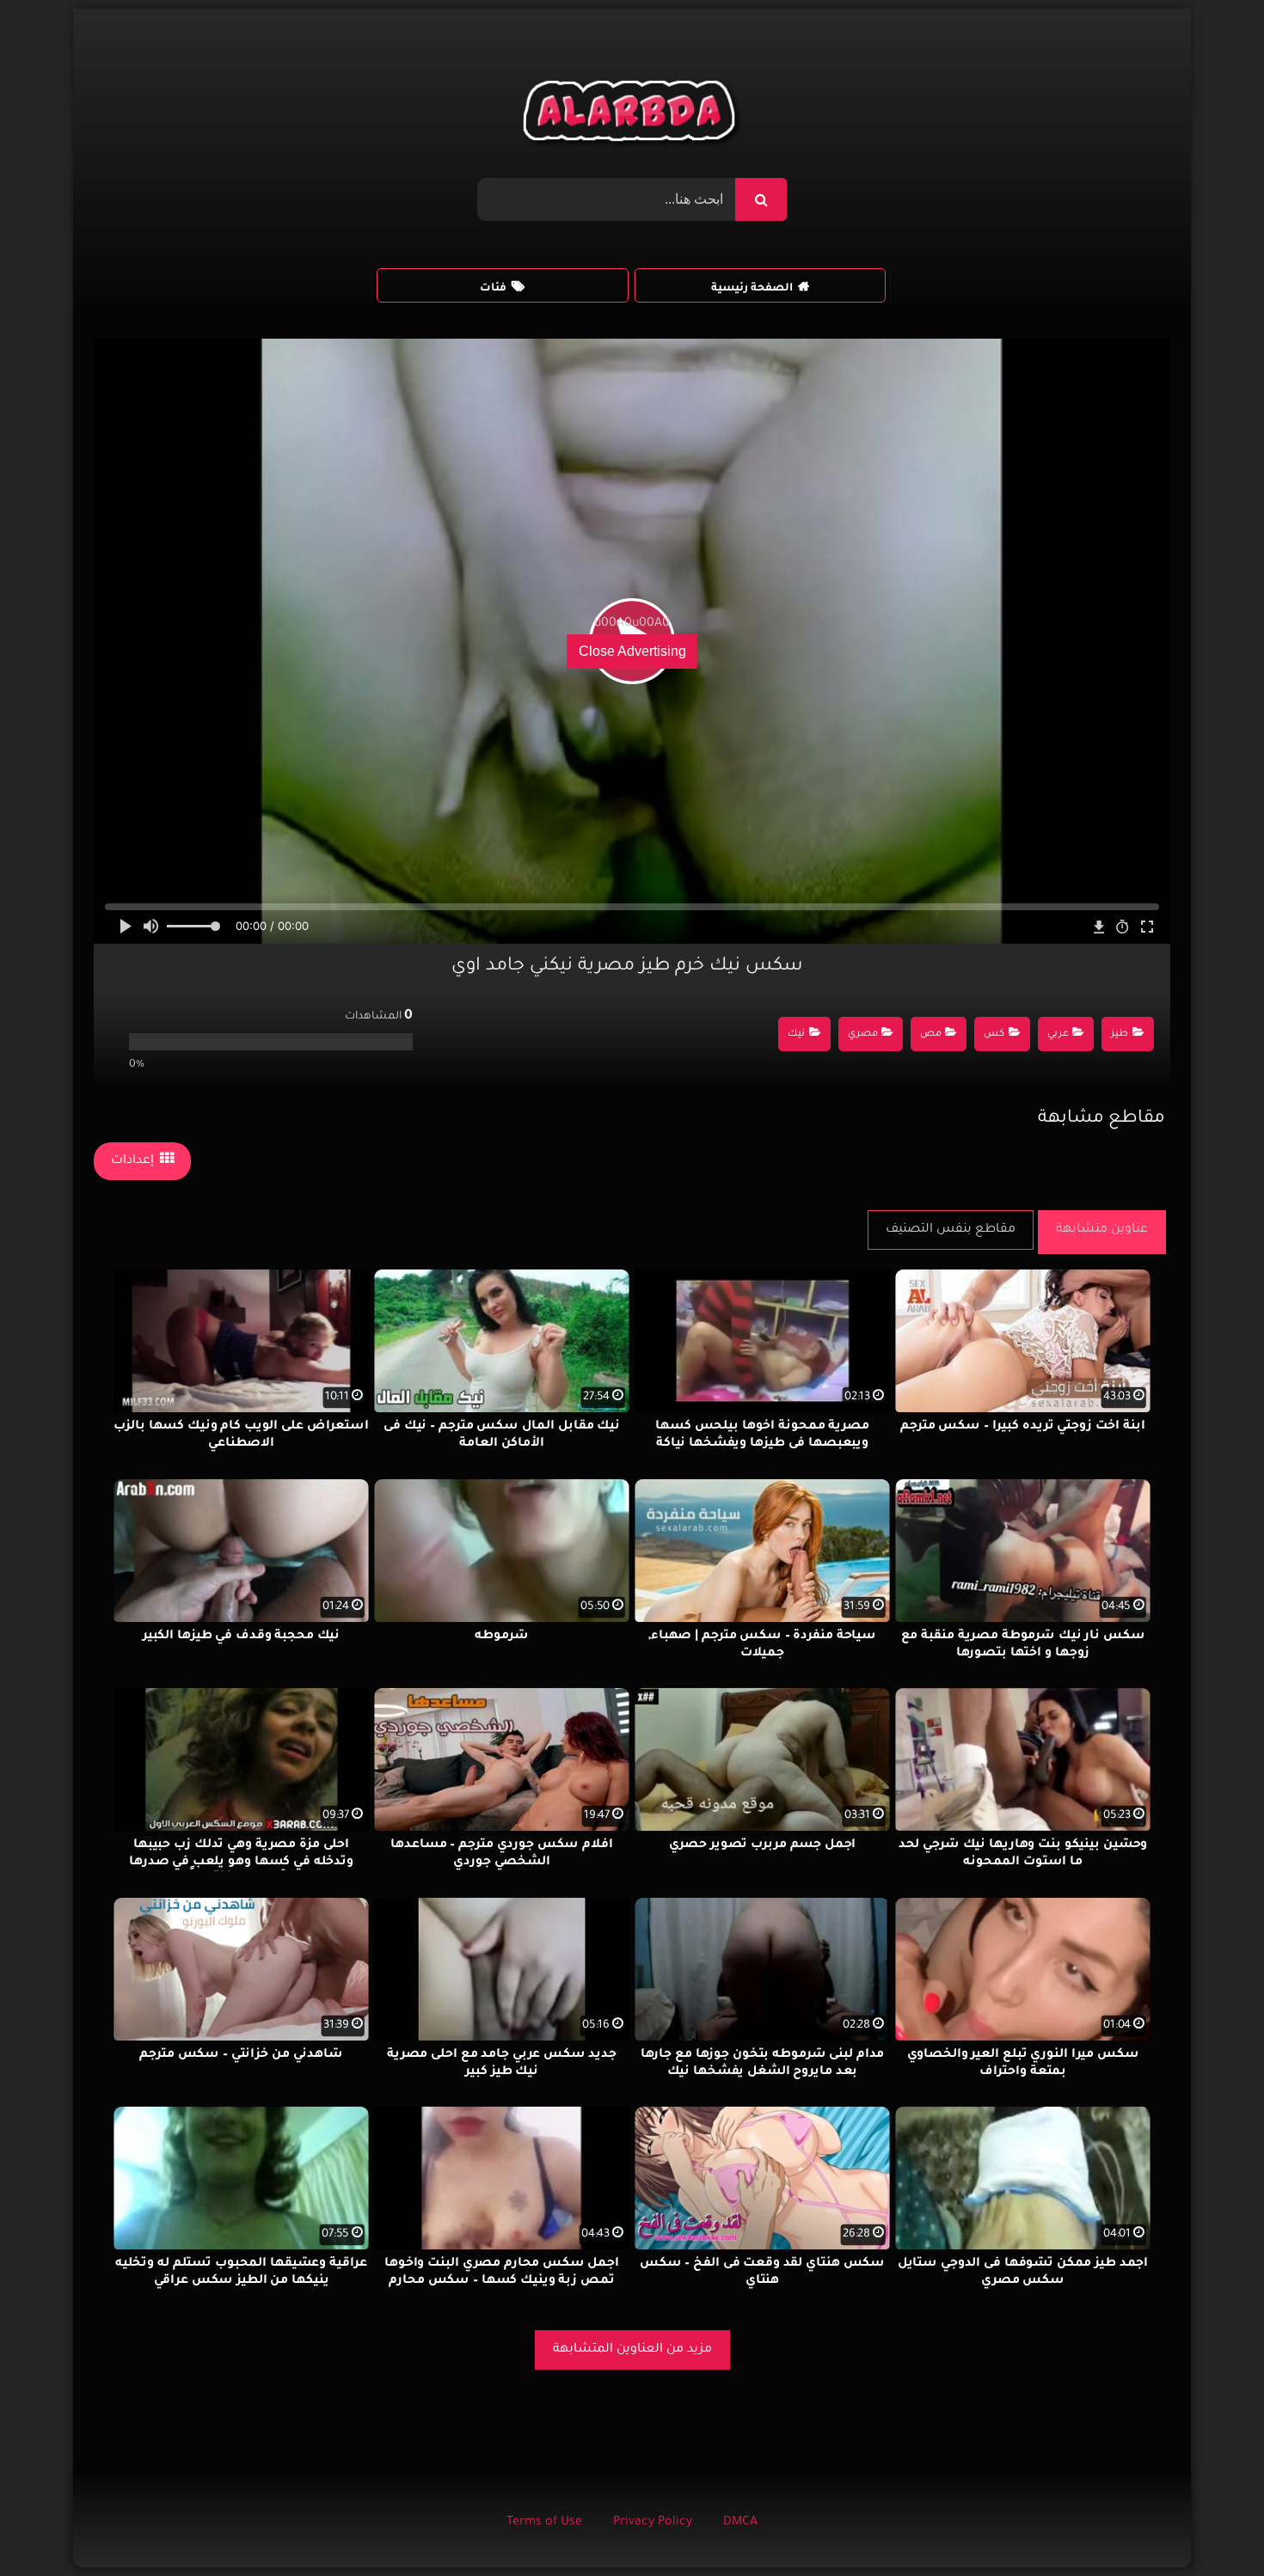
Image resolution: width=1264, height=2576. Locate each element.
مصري (863, 1034)
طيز (1120, 1034)
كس (994, 1034)
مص (931, 1034)
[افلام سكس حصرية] (632, 115)
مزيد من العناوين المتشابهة (632, 2350)
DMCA (740, 2523)
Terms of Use (544, 2523)
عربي (1058, 1034)
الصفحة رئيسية (752, 289)
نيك (796, 1034)
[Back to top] (1209, 2525)
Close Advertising (632, 651)
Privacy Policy (653, 2523)
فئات (493, 289)
